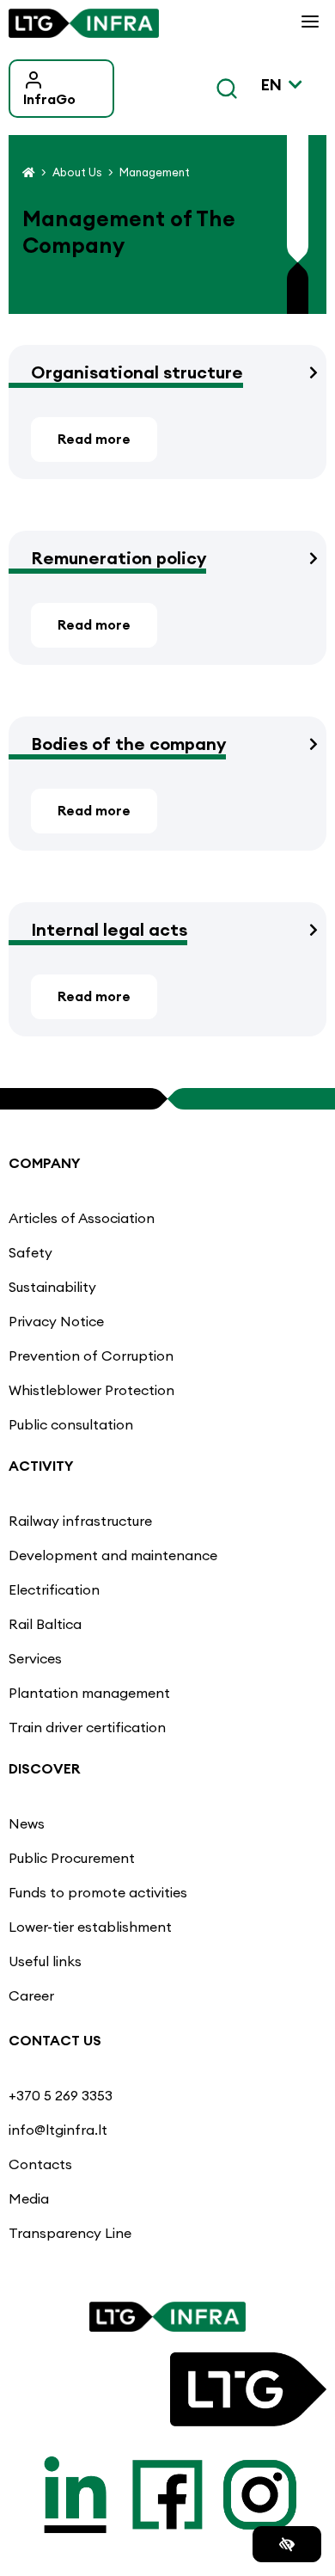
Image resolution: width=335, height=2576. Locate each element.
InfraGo (49, 99)
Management (155, 172)
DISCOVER (44, 1768)
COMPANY (45, 1163)
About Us (77, 172)
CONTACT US (55, 2040)
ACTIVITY (41, 1466)
